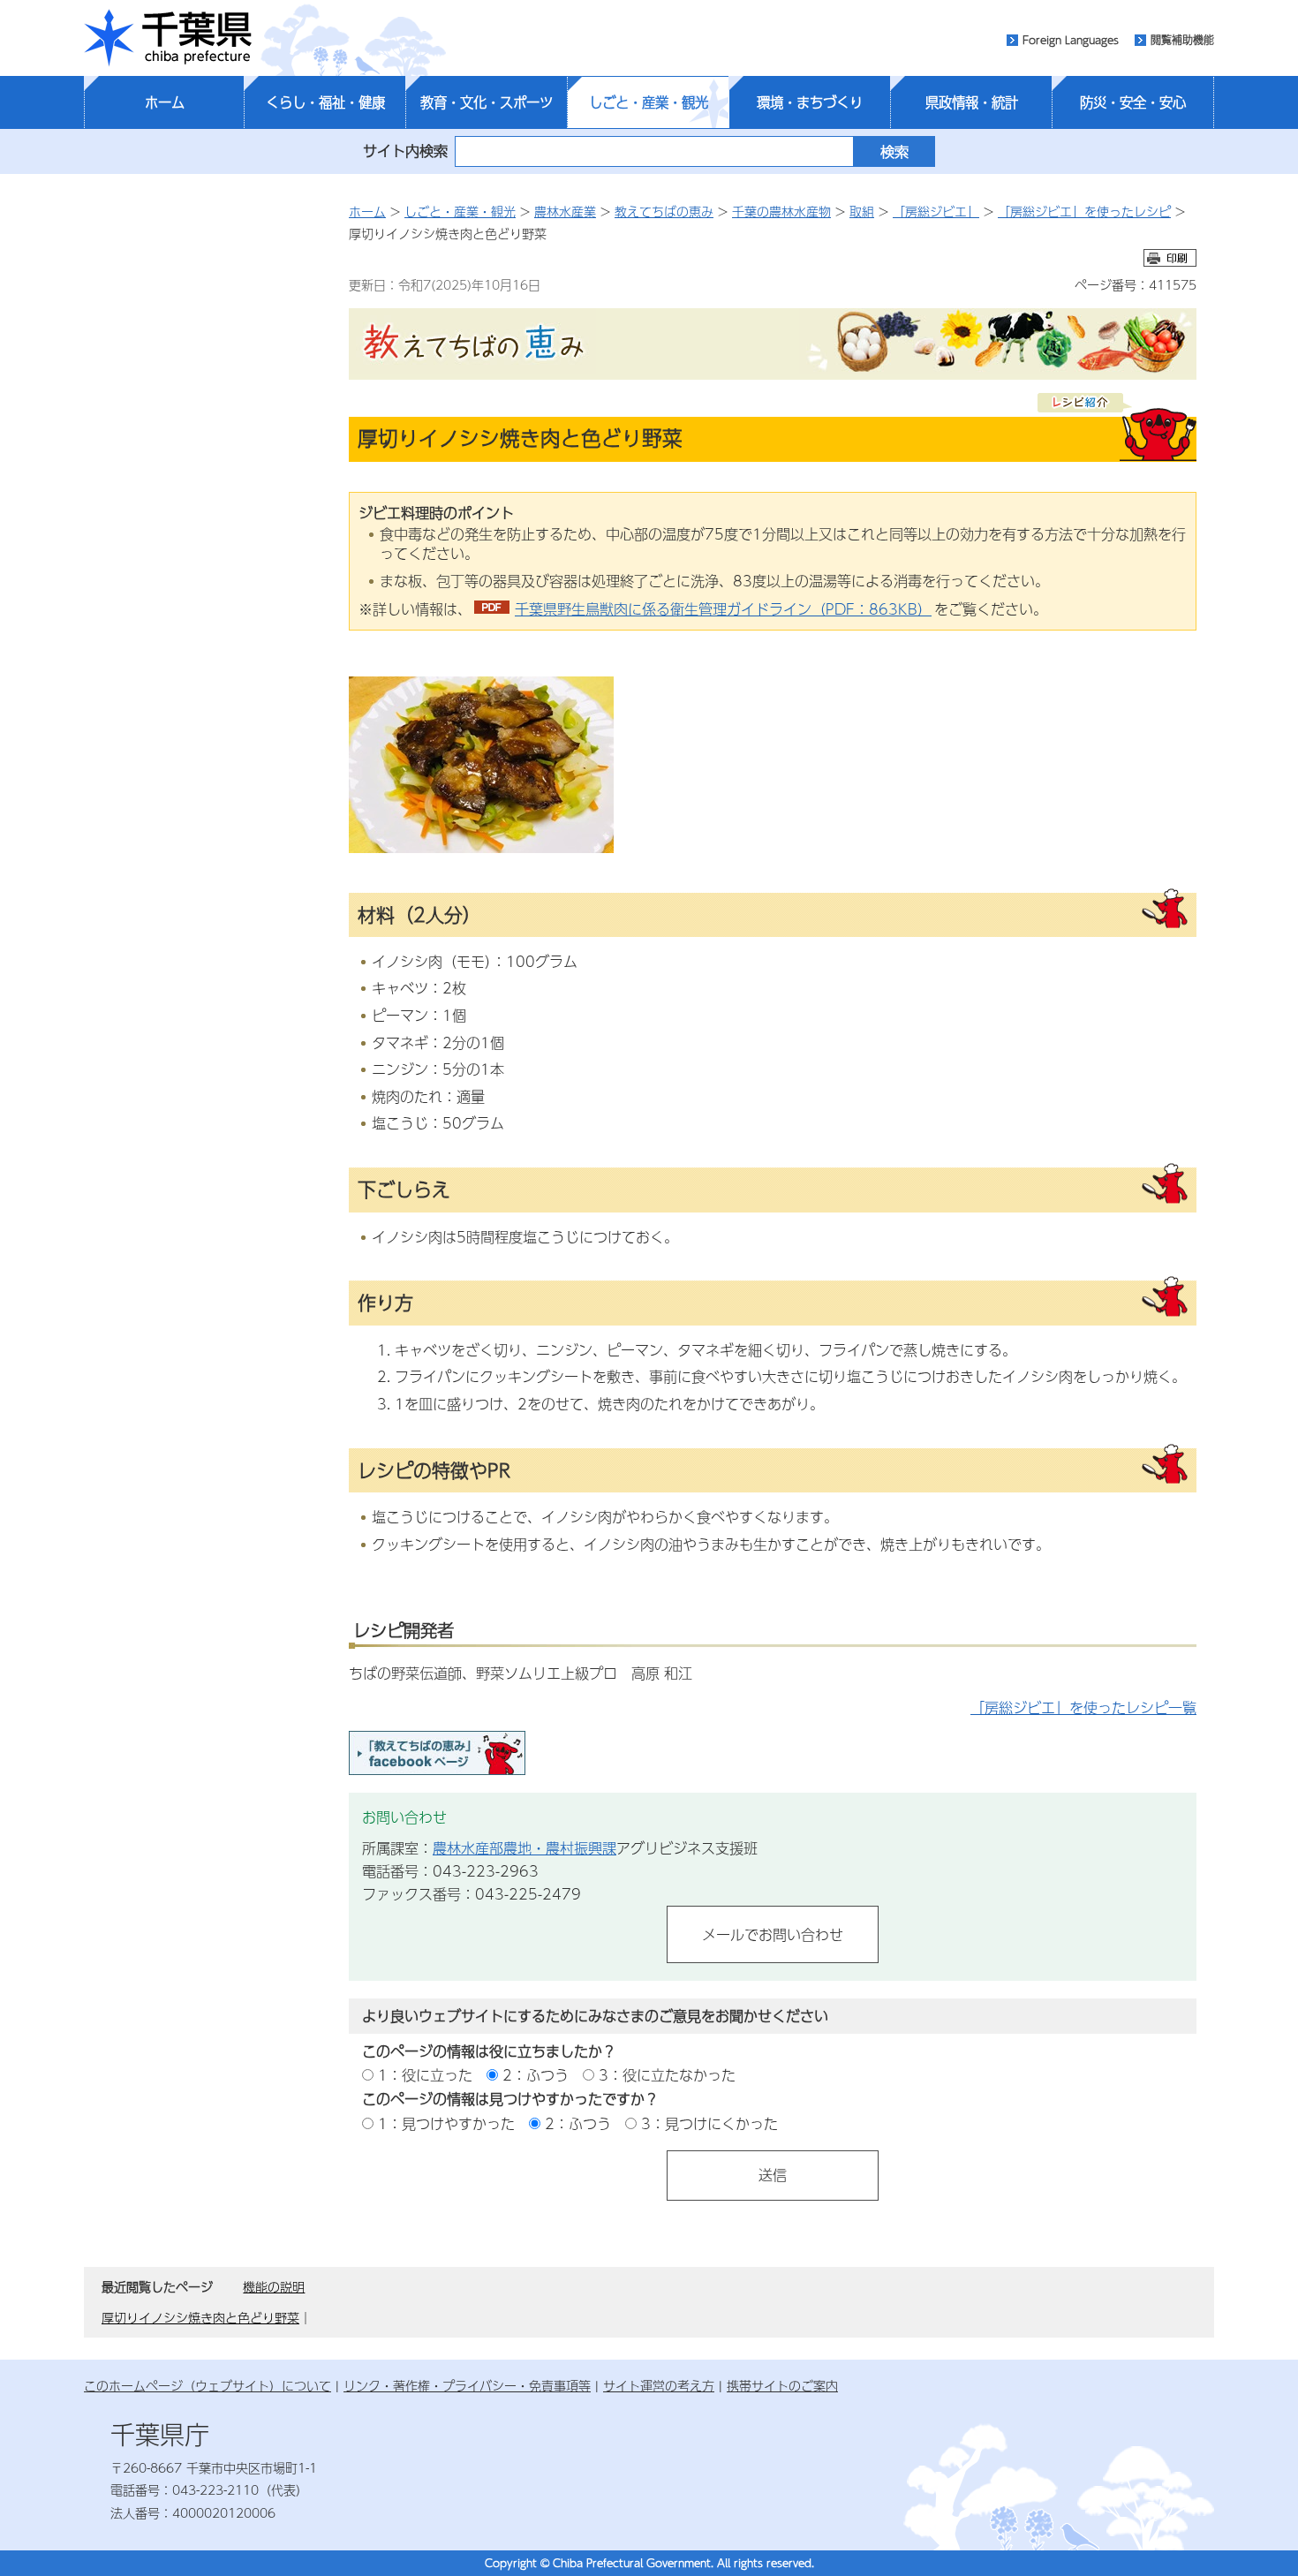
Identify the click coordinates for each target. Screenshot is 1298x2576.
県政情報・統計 (972, 102)
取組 (862, 211)
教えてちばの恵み (664, 211)
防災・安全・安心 (1133, 102)
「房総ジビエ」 (936, 211)
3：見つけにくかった (709, 2123)
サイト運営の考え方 (659, 2385)
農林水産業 (565, 211)
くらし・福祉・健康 (325, 102)
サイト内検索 (405, 151)
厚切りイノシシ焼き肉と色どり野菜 (200, 2317)
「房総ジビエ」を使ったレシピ (1084, 211)
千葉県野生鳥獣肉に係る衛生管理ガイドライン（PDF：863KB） (723, 609)
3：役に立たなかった (667, 2075)
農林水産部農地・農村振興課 (524, 1848)
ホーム (165, 102)
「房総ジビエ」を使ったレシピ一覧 (1083, 1707)
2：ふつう (536, 2075)
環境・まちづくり (810, 102)
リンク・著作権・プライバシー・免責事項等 (467, 2385)
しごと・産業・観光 (649, 102)
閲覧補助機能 (1182, 40)
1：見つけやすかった (446, 2123)
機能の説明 (274, 2286)
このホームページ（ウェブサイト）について (208, 2385)
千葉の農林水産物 (781, 211)
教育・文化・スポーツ (487, 102)
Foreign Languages (1071, 40)
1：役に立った (425, 2075)
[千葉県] (168, 38)
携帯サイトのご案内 (782, 2385)
